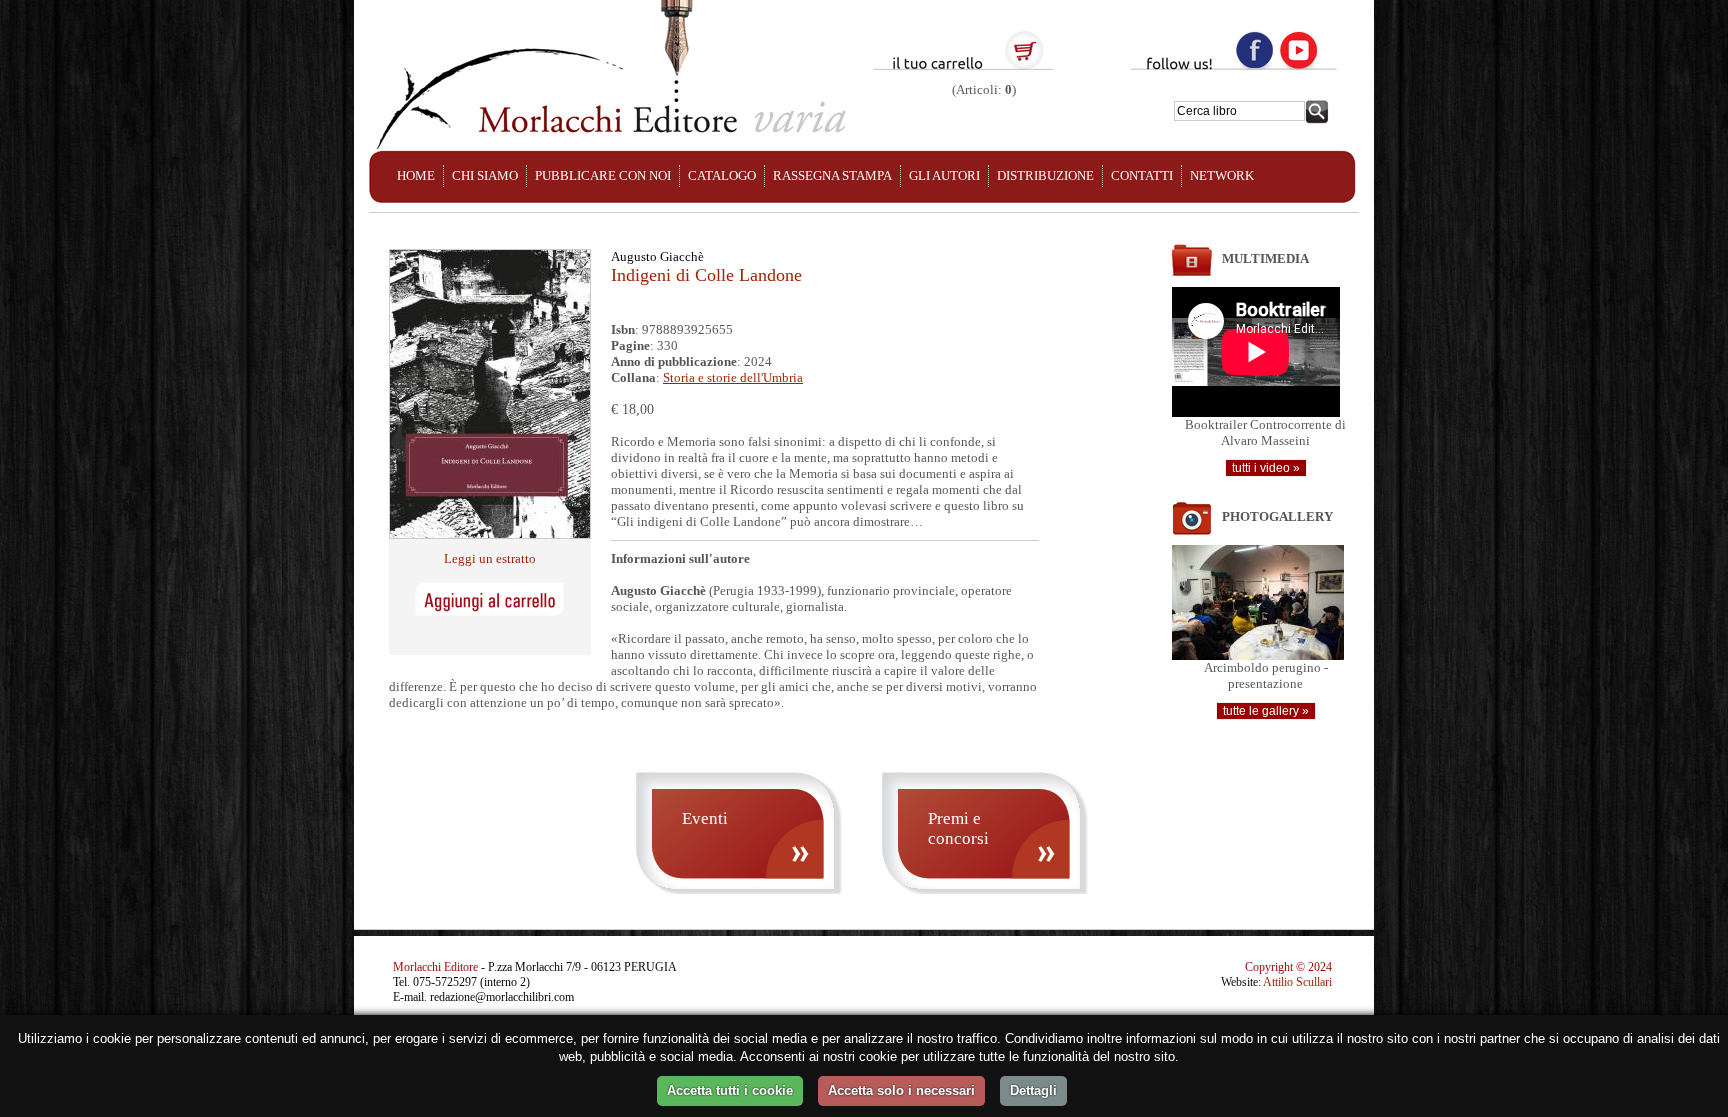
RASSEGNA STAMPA (832, 175)
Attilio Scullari (1297, 982)
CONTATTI (1142, 175)
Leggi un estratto (490, 558)
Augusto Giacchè (657, 256)
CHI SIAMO (485, 175)
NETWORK (1222, 175)
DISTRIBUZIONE (1045, 175)
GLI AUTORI (944, 175)
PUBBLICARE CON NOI (603, 175)
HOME (416, 175)
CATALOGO (722, 175)
